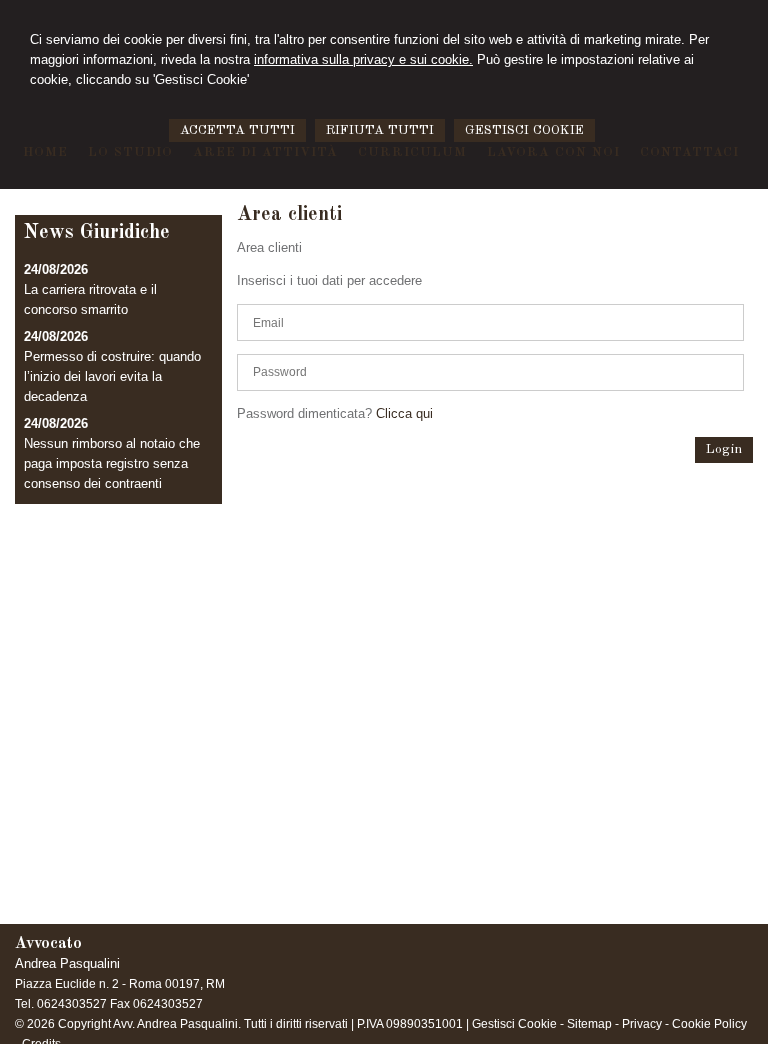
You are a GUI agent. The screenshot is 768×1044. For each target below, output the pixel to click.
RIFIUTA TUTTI (380, 130)
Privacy (642, 1024)
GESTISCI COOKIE (524, 130)
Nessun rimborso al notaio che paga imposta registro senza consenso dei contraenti (112, 463)
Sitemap (589, 1024)
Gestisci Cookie (514, 1024)
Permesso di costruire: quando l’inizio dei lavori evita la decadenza (112, 376)
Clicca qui (404, 413)
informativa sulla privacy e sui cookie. (363, 59)
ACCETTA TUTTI (237, 130)
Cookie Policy (709, 1024)
